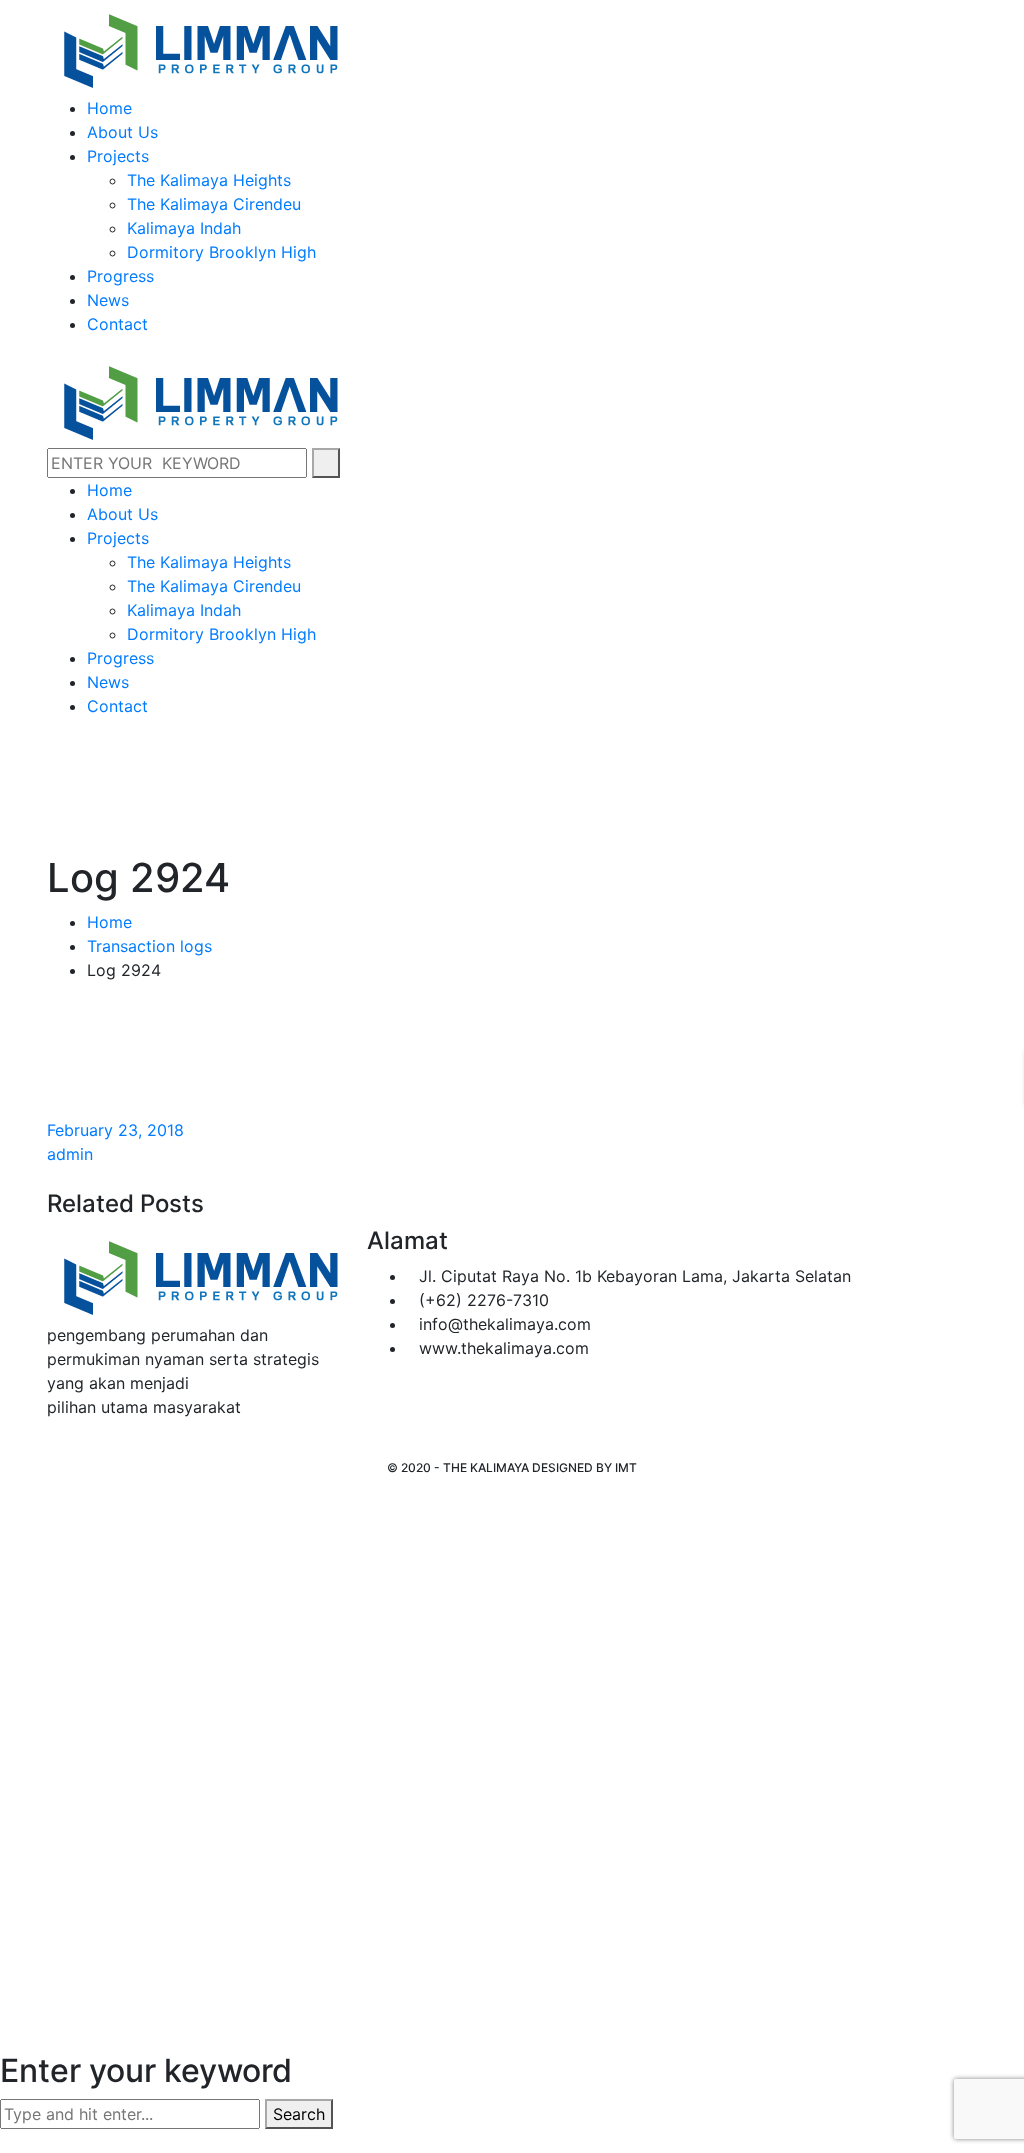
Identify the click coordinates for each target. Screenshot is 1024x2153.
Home (109, 922)
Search (299, 2114)
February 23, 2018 (115, 1130)
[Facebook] (53, 1447)
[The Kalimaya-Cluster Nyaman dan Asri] (199, 46)
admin (70, 1154)
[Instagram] (70, 1447)
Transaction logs (149, 946)
